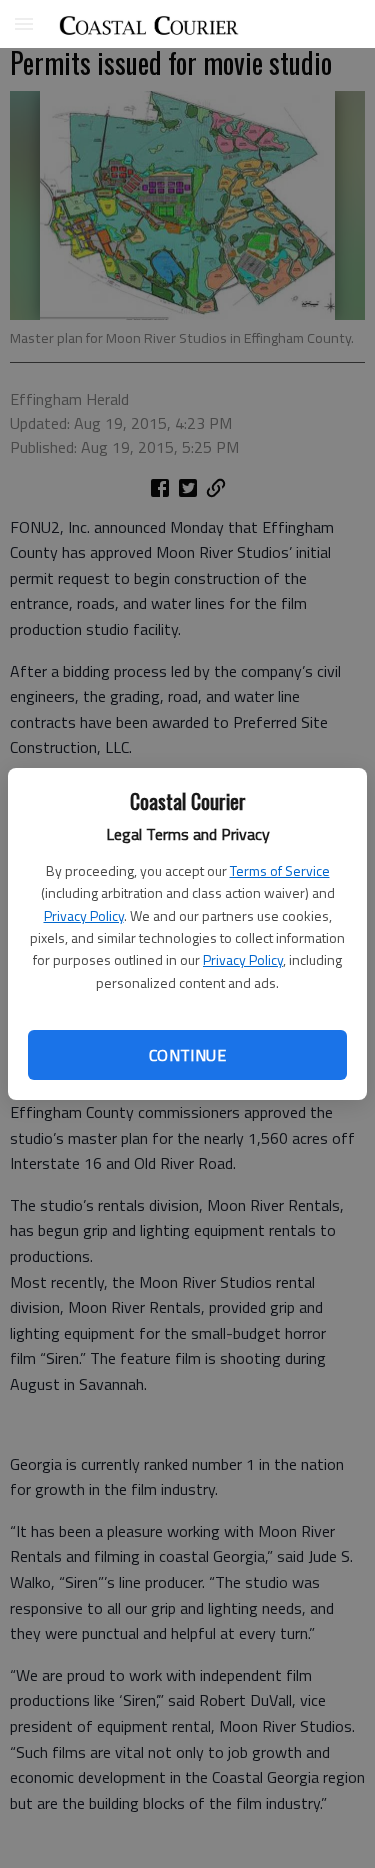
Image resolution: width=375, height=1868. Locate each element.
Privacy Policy (84, 915)
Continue (187, 1055)
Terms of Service (280, 870)
